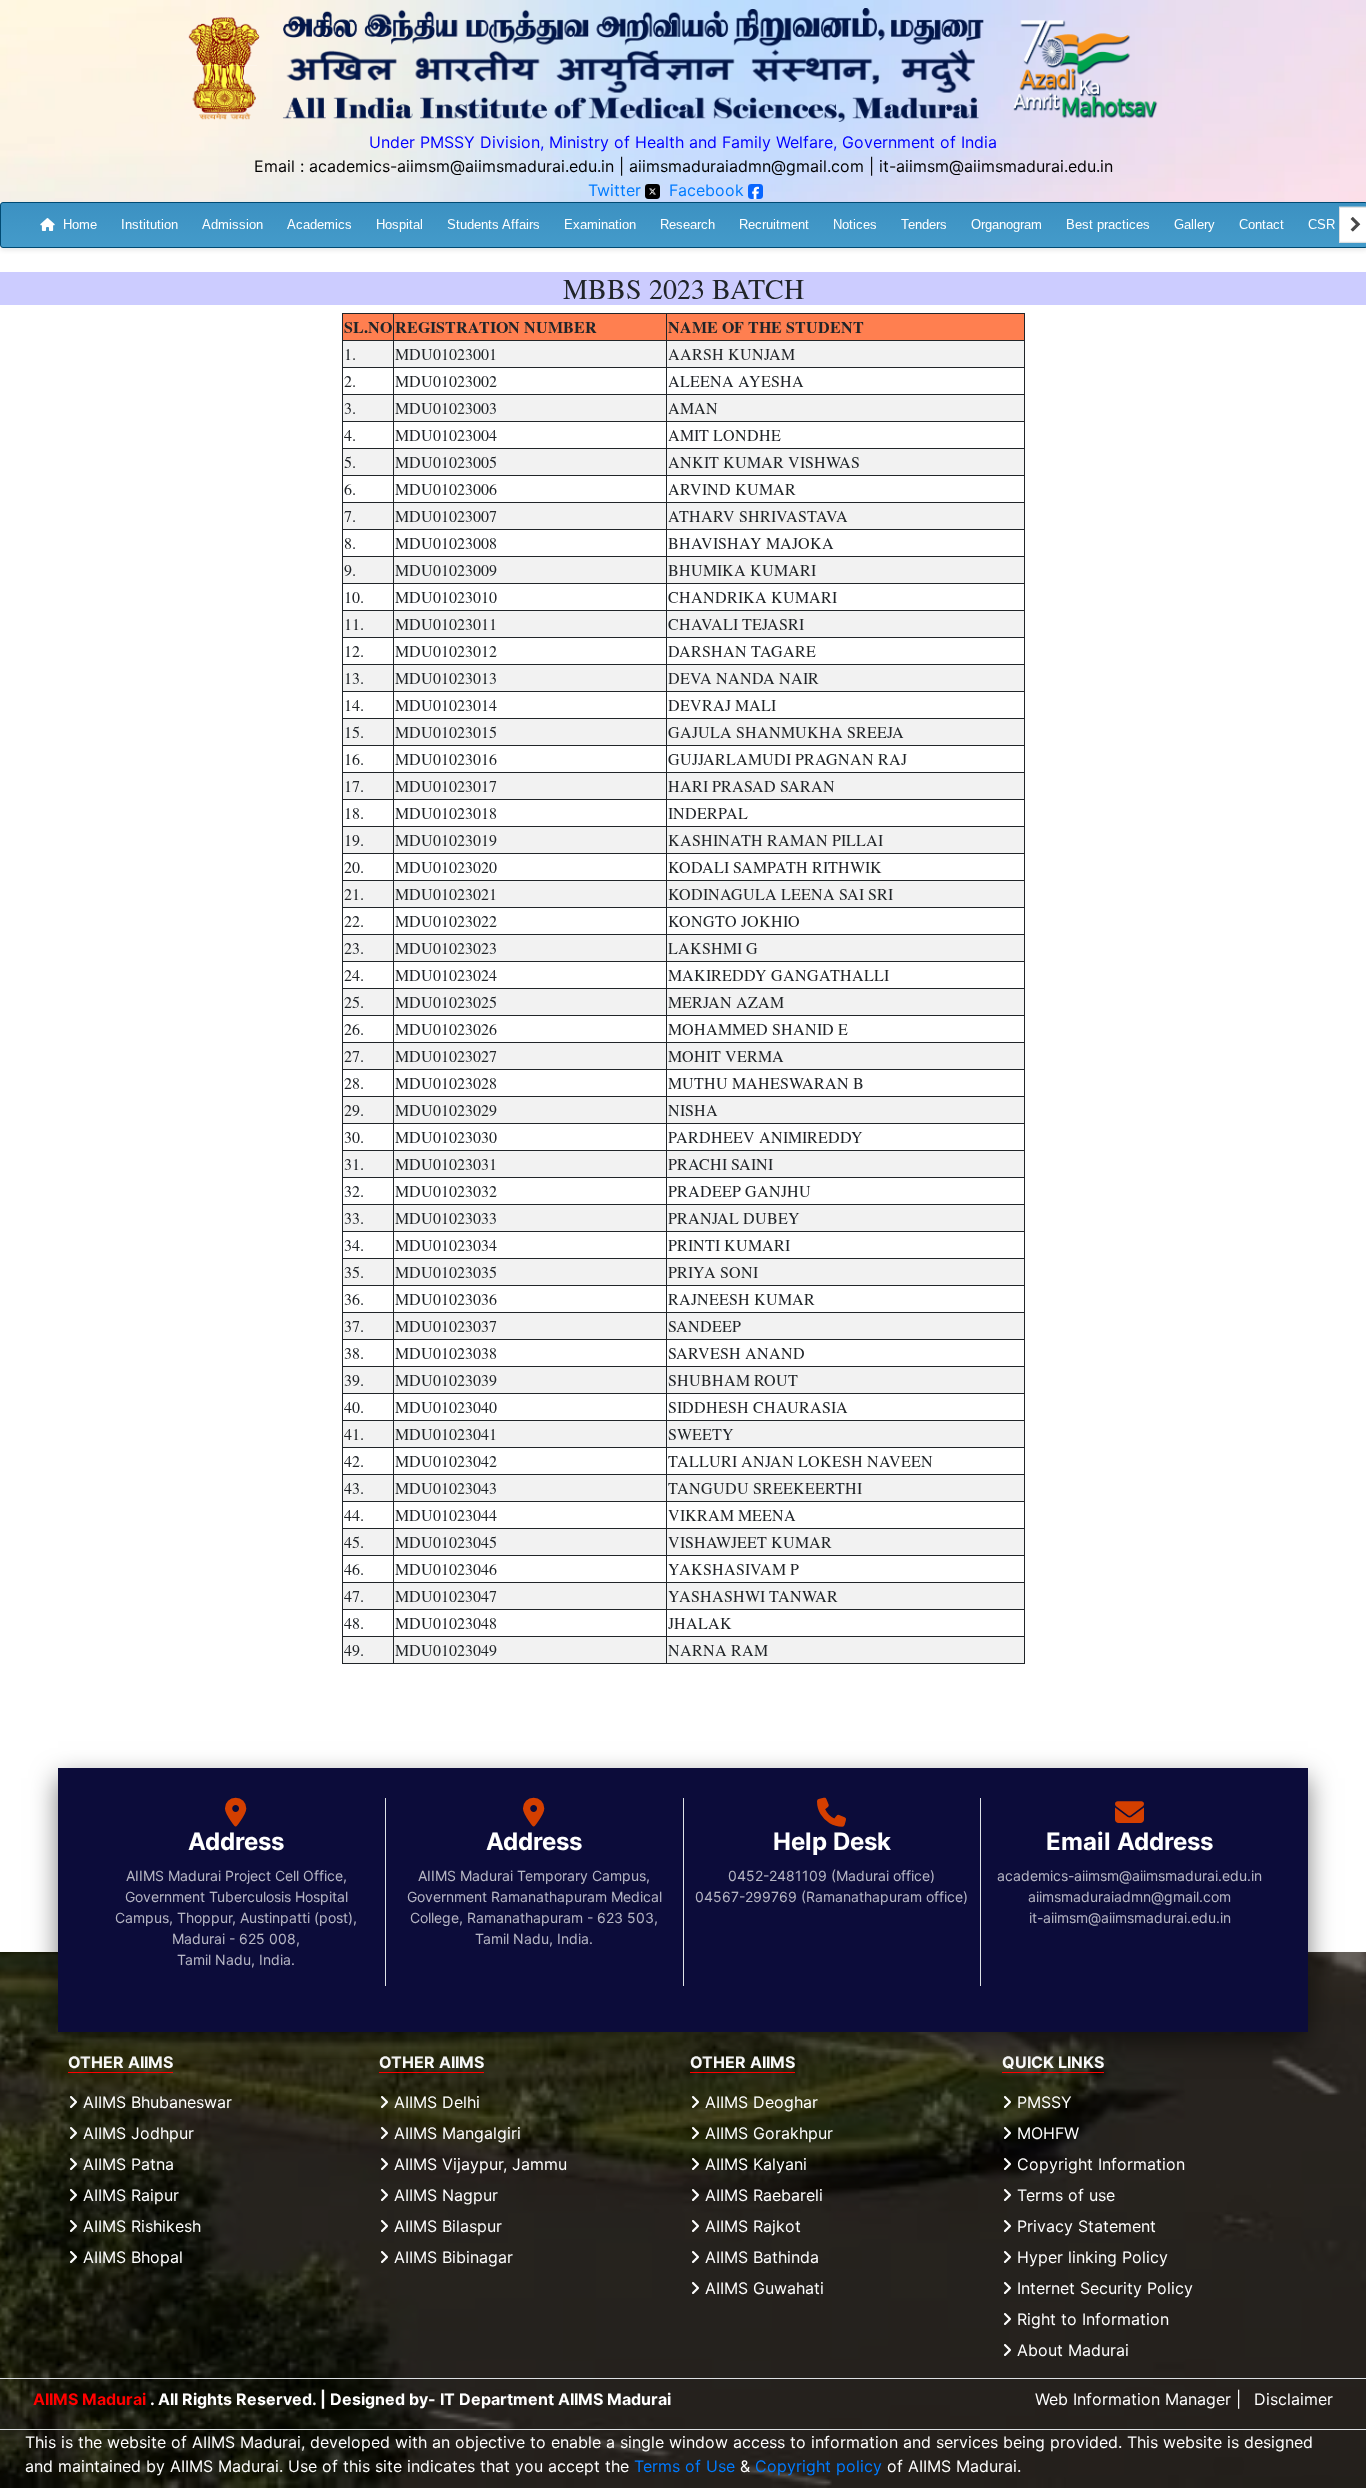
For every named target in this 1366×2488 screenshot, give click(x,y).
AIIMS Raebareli (761, 2195)
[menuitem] (68, 224)
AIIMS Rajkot (750, 2226)
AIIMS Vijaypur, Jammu (478, 2164)
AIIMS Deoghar (759, 2102)
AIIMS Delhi (434, 2102)
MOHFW (1045, 2133)
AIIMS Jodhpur (136, 2133)
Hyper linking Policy (1090, 2257)
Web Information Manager (1133, 2399)
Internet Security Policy (1102, 2288)
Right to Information (1090, 2319)
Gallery (1194, 223)
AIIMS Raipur (128, 2195)
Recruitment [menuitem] (774, 223)
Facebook (706, 190)
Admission (232, 223)
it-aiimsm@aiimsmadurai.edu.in (996, 166)
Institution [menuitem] (149, 223)
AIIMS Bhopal (130, 2257)
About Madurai (1070, 2350)
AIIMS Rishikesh (139, 2226)
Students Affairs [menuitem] (493, 223)
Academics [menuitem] (319, 223)
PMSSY (1042, 2102)
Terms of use (1063, 2195)
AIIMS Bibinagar (451, 2257)
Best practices (1108, 223)
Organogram (1006, 223)
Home (80, 223)
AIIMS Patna (126, 2164)
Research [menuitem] (687, 223)
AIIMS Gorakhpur (766, 2133)
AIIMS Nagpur (443, 2195)
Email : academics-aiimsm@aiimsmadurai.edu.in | (439, 166)
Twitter (614, 190)
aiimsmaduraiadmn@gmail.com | (751, 166)
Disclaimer (1293, 2399)
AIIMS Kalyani (753, 2164)
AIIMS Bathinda (759, 2257)
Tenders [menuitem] (924, 223)
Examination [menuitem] (600, 223)
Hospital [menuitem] (399, 223)
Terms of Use (684, 2466)
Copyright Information (1098, 2164)
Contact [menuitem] (1261, 223)
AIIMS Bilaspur (445, 2226)
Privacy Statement (1084, 2226)
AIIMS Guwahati (762, 2288)
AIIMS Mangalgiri (455, 2133)
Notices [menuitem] (855, 223)
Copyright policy (818, 2466)
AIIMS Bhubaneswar (155, 2102)
